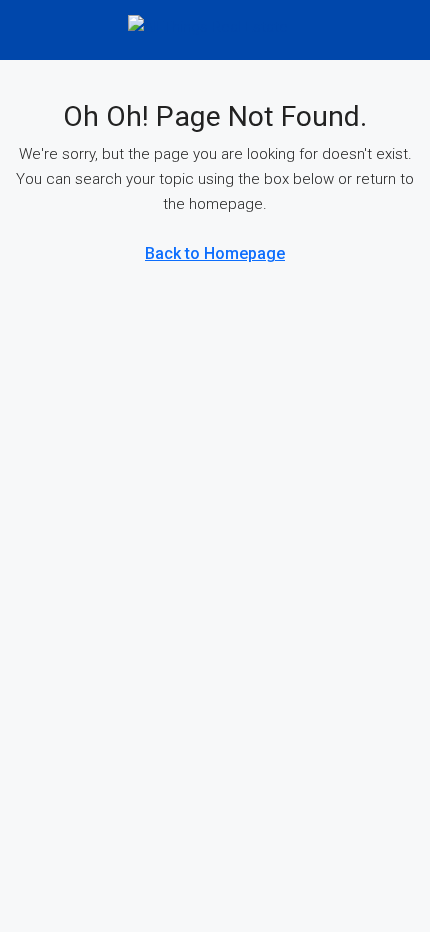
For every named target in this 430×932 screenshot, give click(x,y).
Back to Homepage (215, 253)
